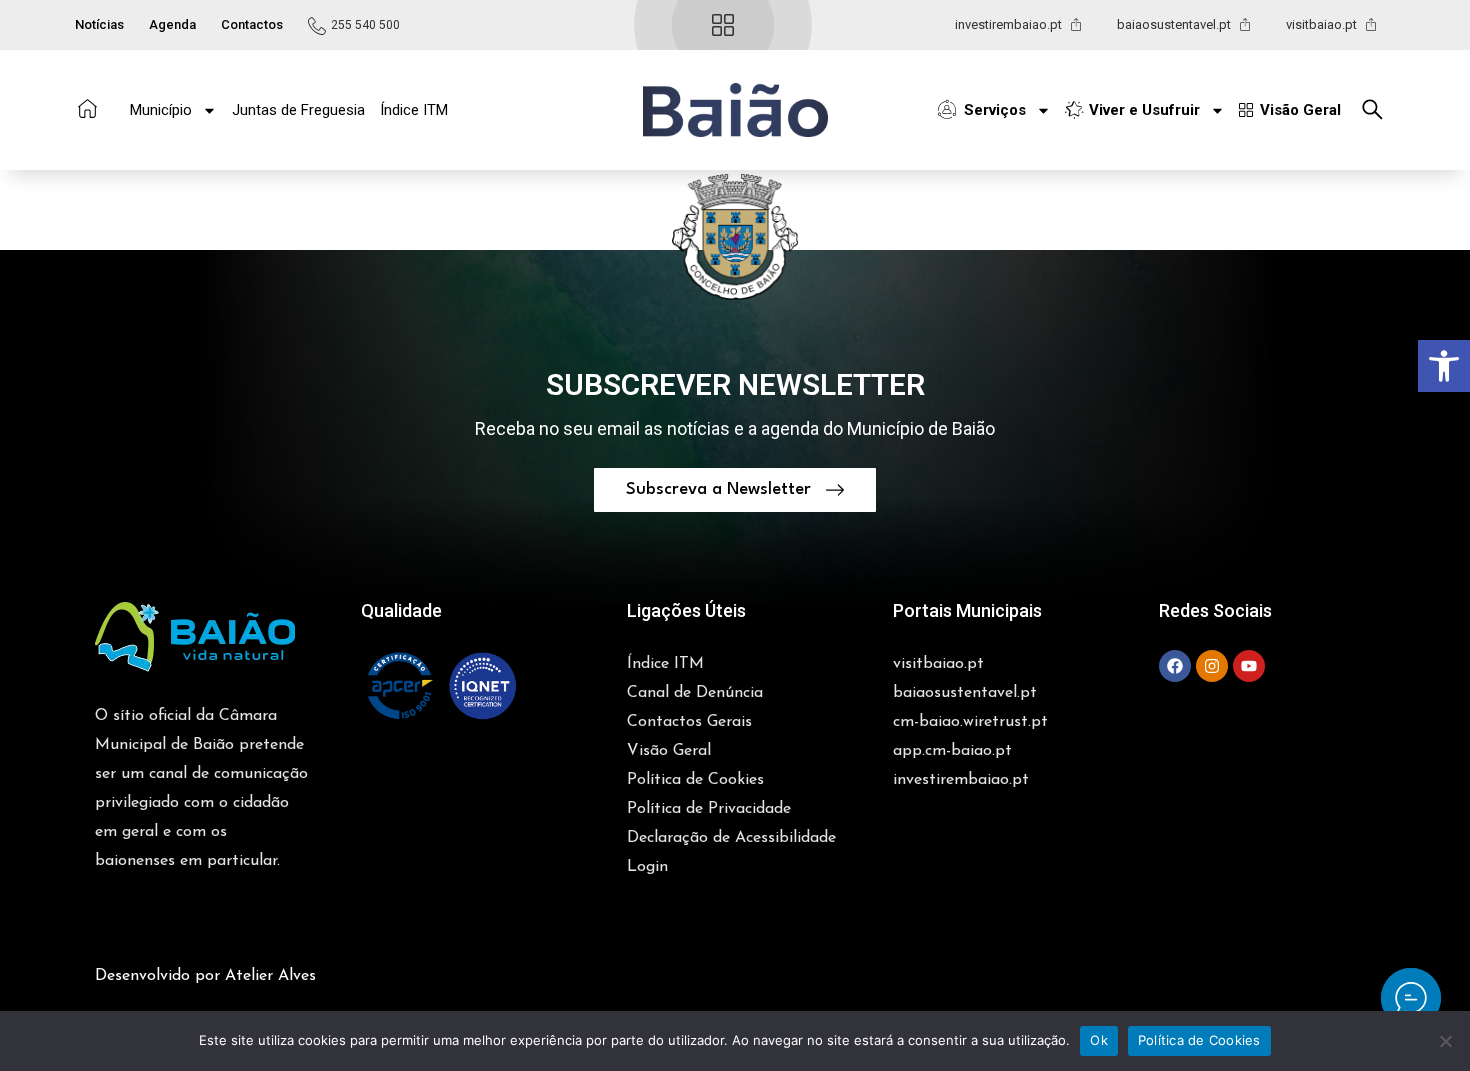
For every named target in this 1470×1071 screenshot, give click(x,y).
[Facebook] (1175, 666)
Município (161, 110)
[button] (735, 110)
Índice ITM (414, 110)
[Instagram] (1212, 666)
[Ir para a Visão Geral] (723, 25)
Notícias (99, 24)
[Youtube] (1249, 666)
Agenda (172, 24)
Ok (1099, 1040)
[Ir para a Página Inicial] (87, 108)
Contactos (252, 24)
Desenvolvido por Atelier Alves (205, 976)
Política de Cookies (1199, 1040)
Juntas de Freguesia (298, 110)
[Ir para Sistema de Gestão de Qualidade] (441, 686)
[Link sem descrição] (1411, 998)
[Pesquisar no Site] (1378, 109)
